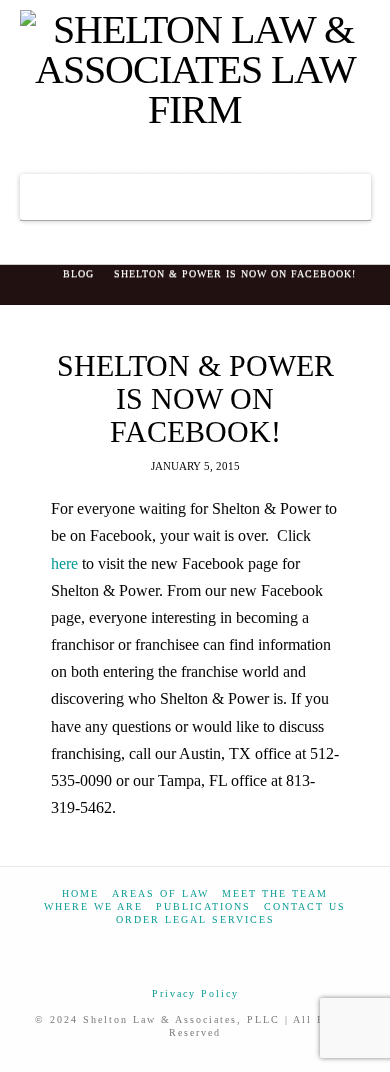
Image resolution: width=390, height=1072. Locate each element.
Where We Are (93, 906)
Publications (203, 906)
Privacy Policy (195, 993)
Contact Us (305, 906)
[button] (195, 197)
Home (80, 893)
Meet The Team (275, 893)
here (66, 563)
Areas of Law (160, 893)
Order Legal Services (195, 919)
